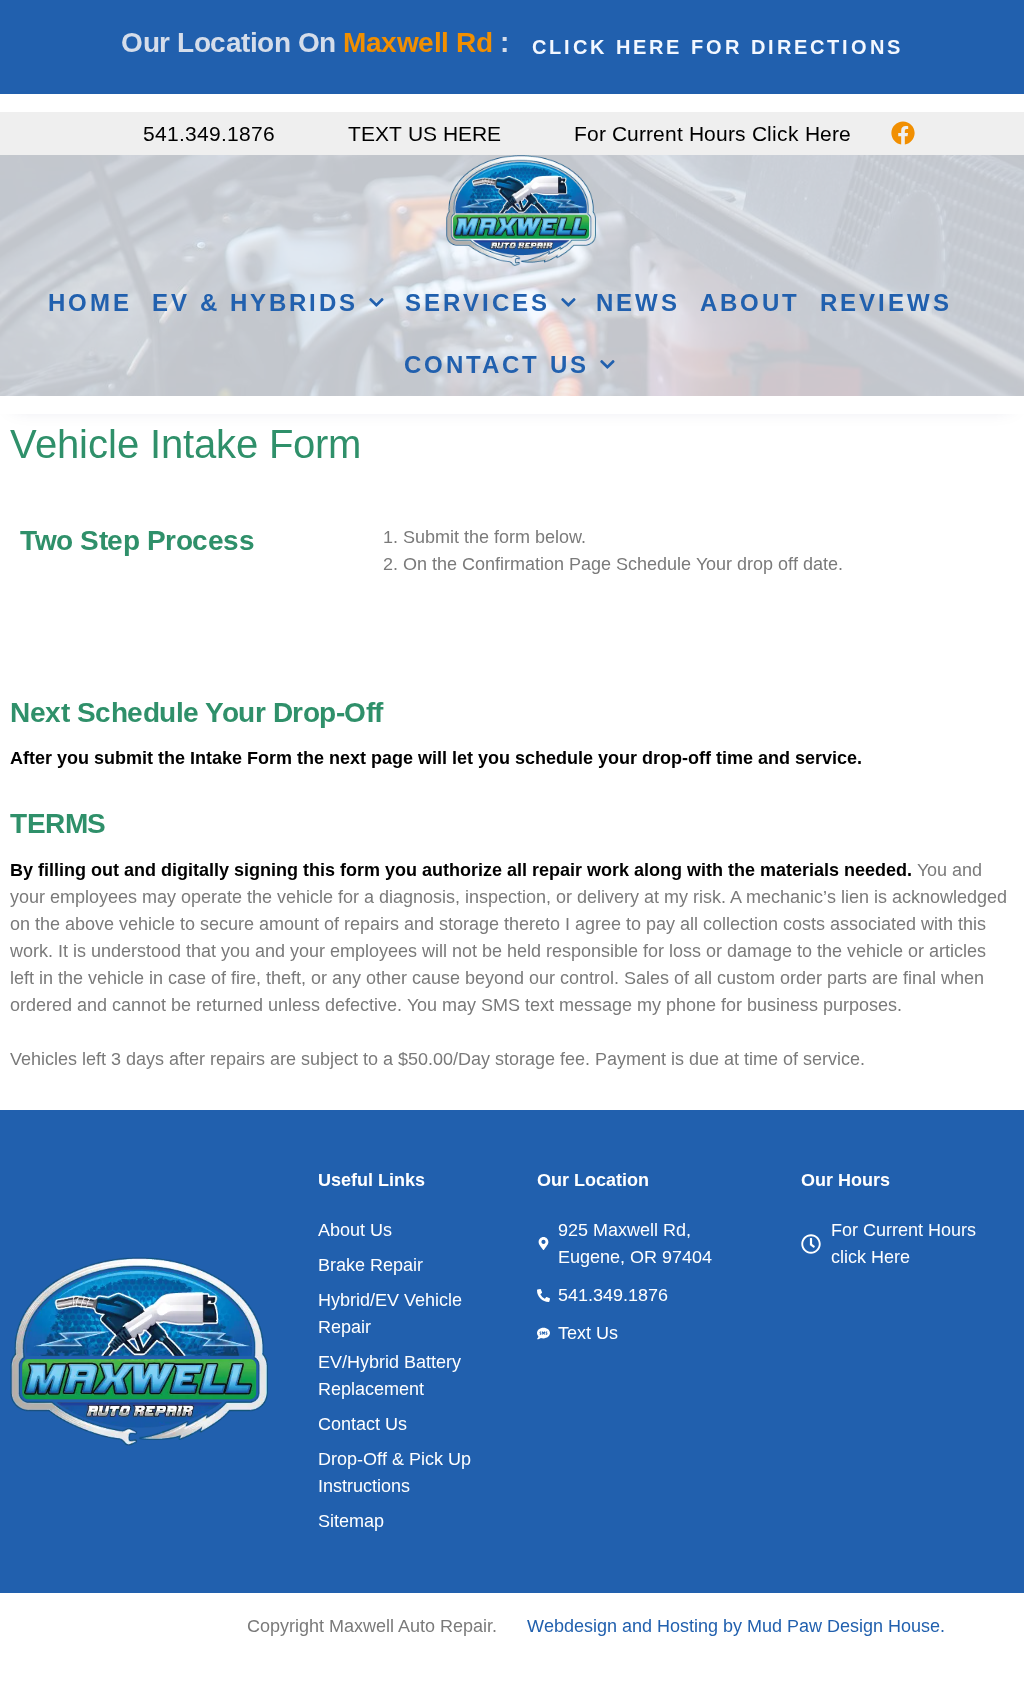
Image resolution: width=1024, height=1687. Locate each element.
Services (477, 302)
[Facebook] (902, 133)
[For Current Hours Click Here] (548, 133)
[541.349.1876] (117, 133)
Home (90, 302)
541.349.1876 (209, 133)
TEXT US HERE (424, 133)
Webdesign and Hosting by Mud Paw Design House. (736, 1626)
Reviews (886, 302)
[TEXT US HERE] (322, 133)
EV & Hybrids (255, 302)
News (638, 302)
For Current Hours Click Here (712, 133)
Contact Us (496, 364)
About (750, 302)
